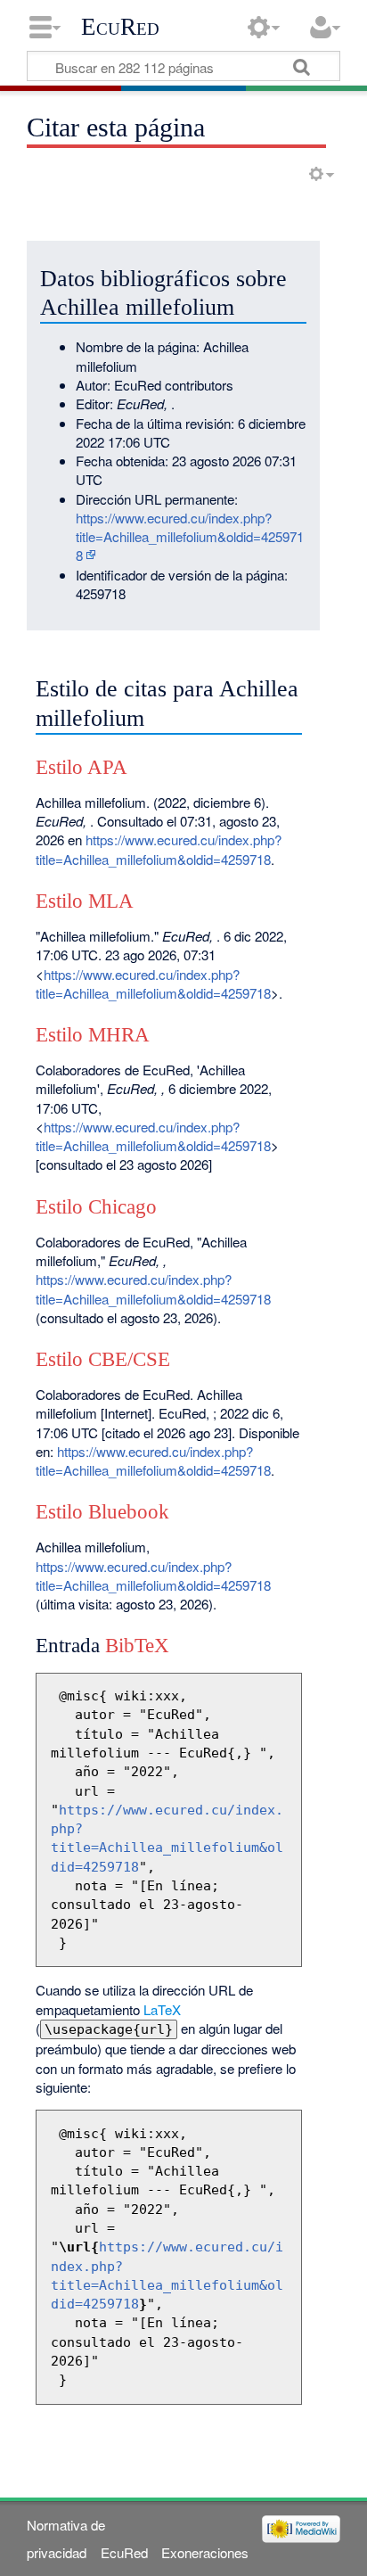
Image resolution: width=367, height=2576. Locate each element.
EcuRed (120, 27)
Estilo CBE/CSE (103, 1359)
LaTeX (162, 2009)
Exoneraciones (205, 2552)
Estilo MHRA (93, 1035)
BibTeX (137, 1646)
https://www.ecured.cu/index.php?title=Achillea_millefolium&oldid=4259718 (190, 537)
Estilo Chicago (96, 1207)
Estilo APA (82, 767)
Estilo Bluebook (102, 1512)
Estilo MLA (85, 901)
